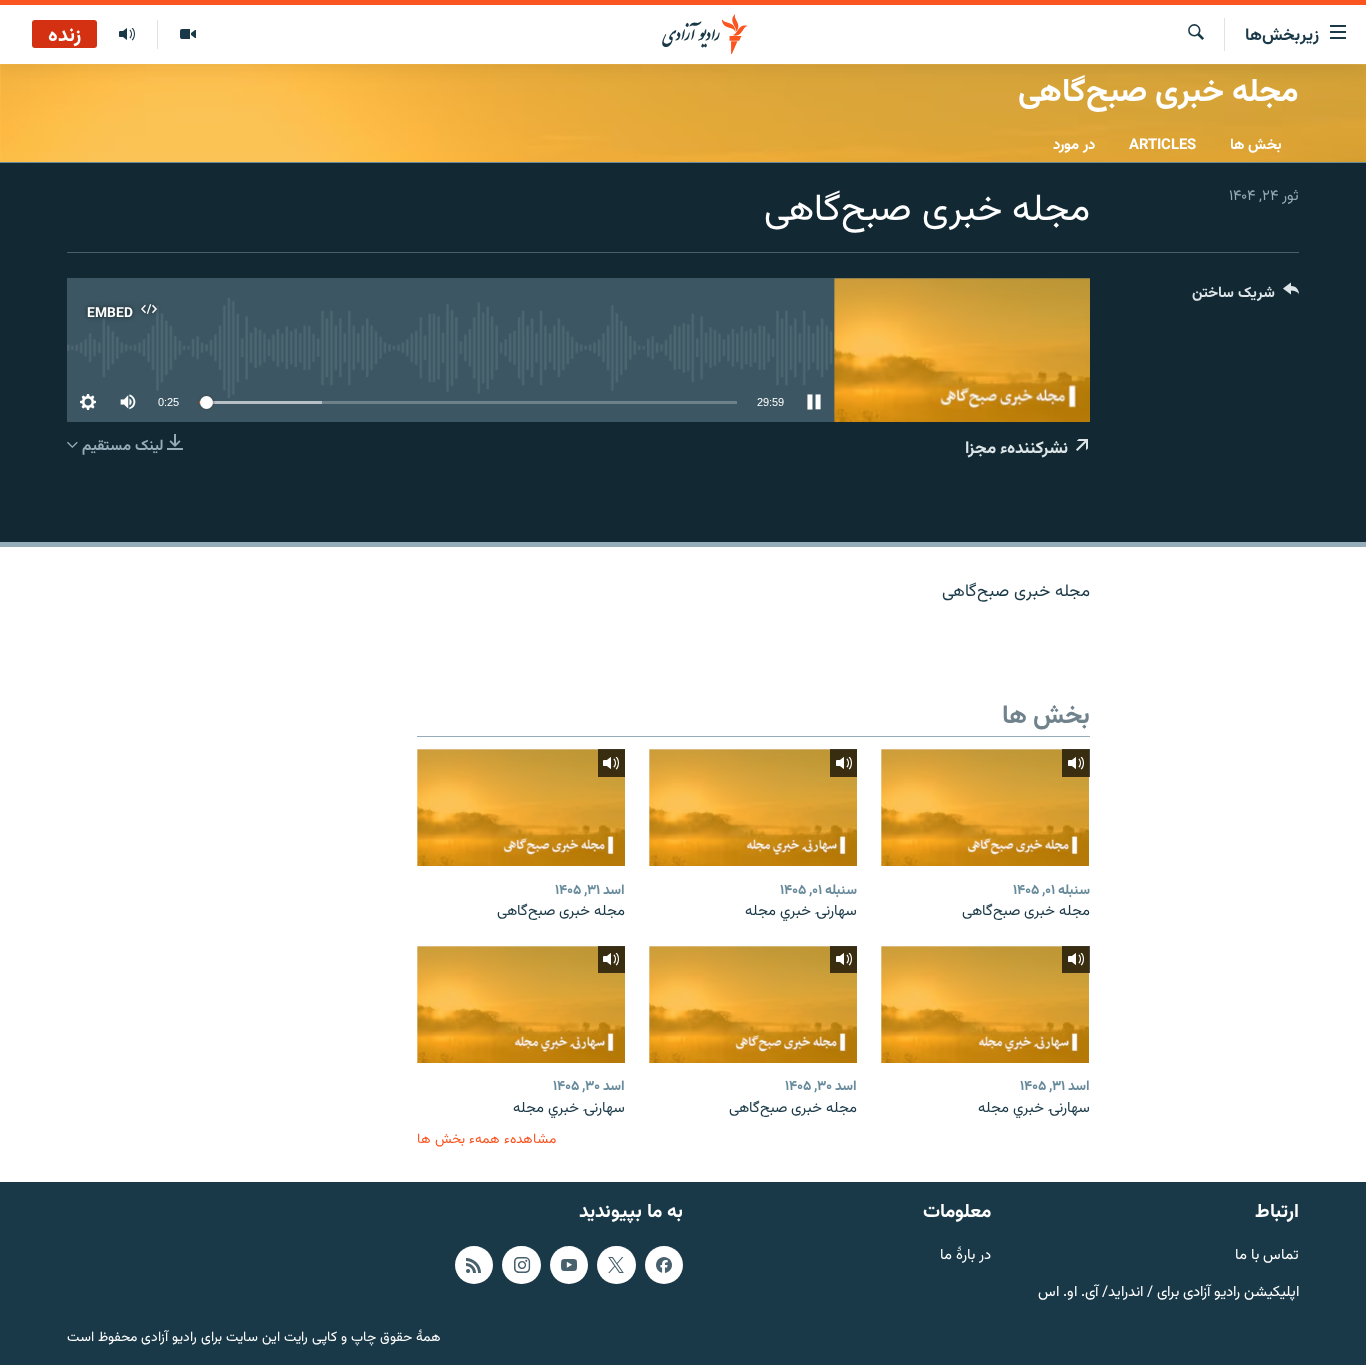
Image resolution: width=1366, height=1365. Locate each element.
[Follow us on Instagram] (521, 1265)
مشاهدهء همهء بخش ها (486, 1139)
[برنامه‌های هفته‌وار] (127, 35)
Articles (1162, 145)
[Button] (1245, 297)
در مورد (1074, 145)
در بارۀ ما (965, 1256)
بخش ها (1256, 145)
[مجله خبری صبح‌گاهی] (985, 807)
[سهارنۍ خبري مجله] (753, 807)
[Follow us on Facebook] (664, 1265)
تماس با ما (1267, 1256)
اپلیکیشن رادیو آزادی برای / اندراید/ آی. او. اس (1168, 1293)
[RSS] (474, 1265)
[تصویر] (187, 35)
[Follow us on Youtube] (569, 1265)
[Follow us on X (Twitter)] (616, 1265)
